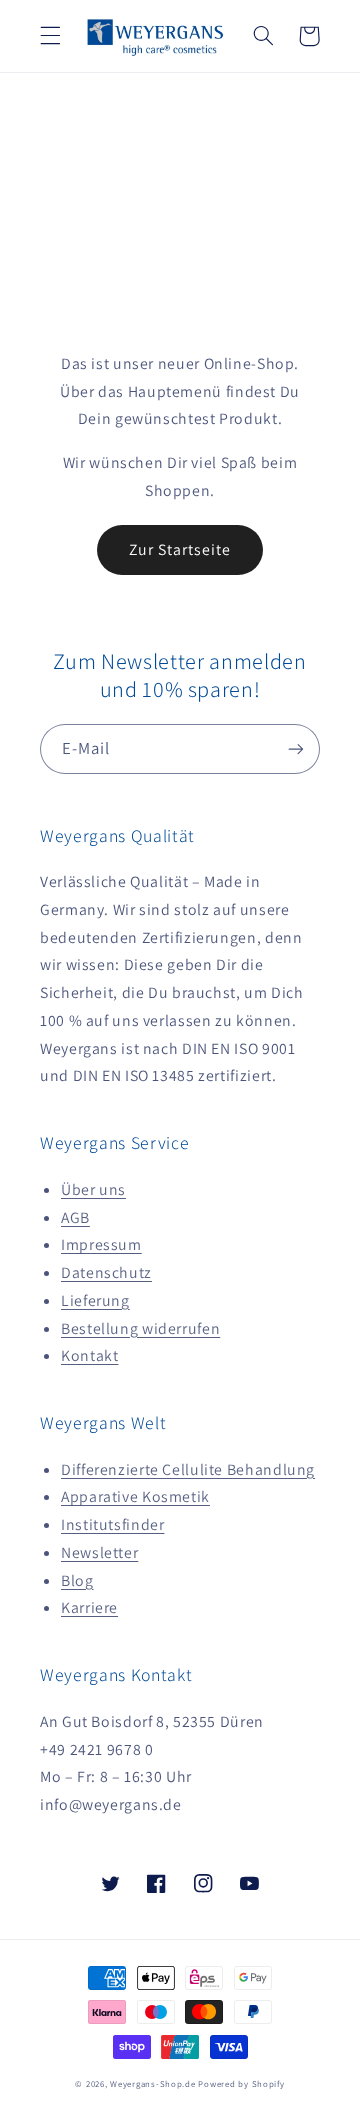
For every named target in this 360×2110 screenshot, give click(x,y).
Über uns (93, 1189)
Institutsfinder (112, 1524)
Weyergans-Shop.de (153, 2084)
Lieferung (95, 1300)
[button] (50, 36)
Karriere (89, 1607)
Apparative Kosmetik (135, 1496)
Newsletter (99, 1552)
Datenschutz (106, 1272)
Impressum (101, 1244)
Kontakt (89, 1355)
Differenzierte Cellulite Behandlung (188, 1469)
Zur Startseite (180, 549)
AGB (75, 1217)
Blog (77, 1580)
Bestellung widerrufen (140, 1328)
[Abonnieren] (296, 748)
